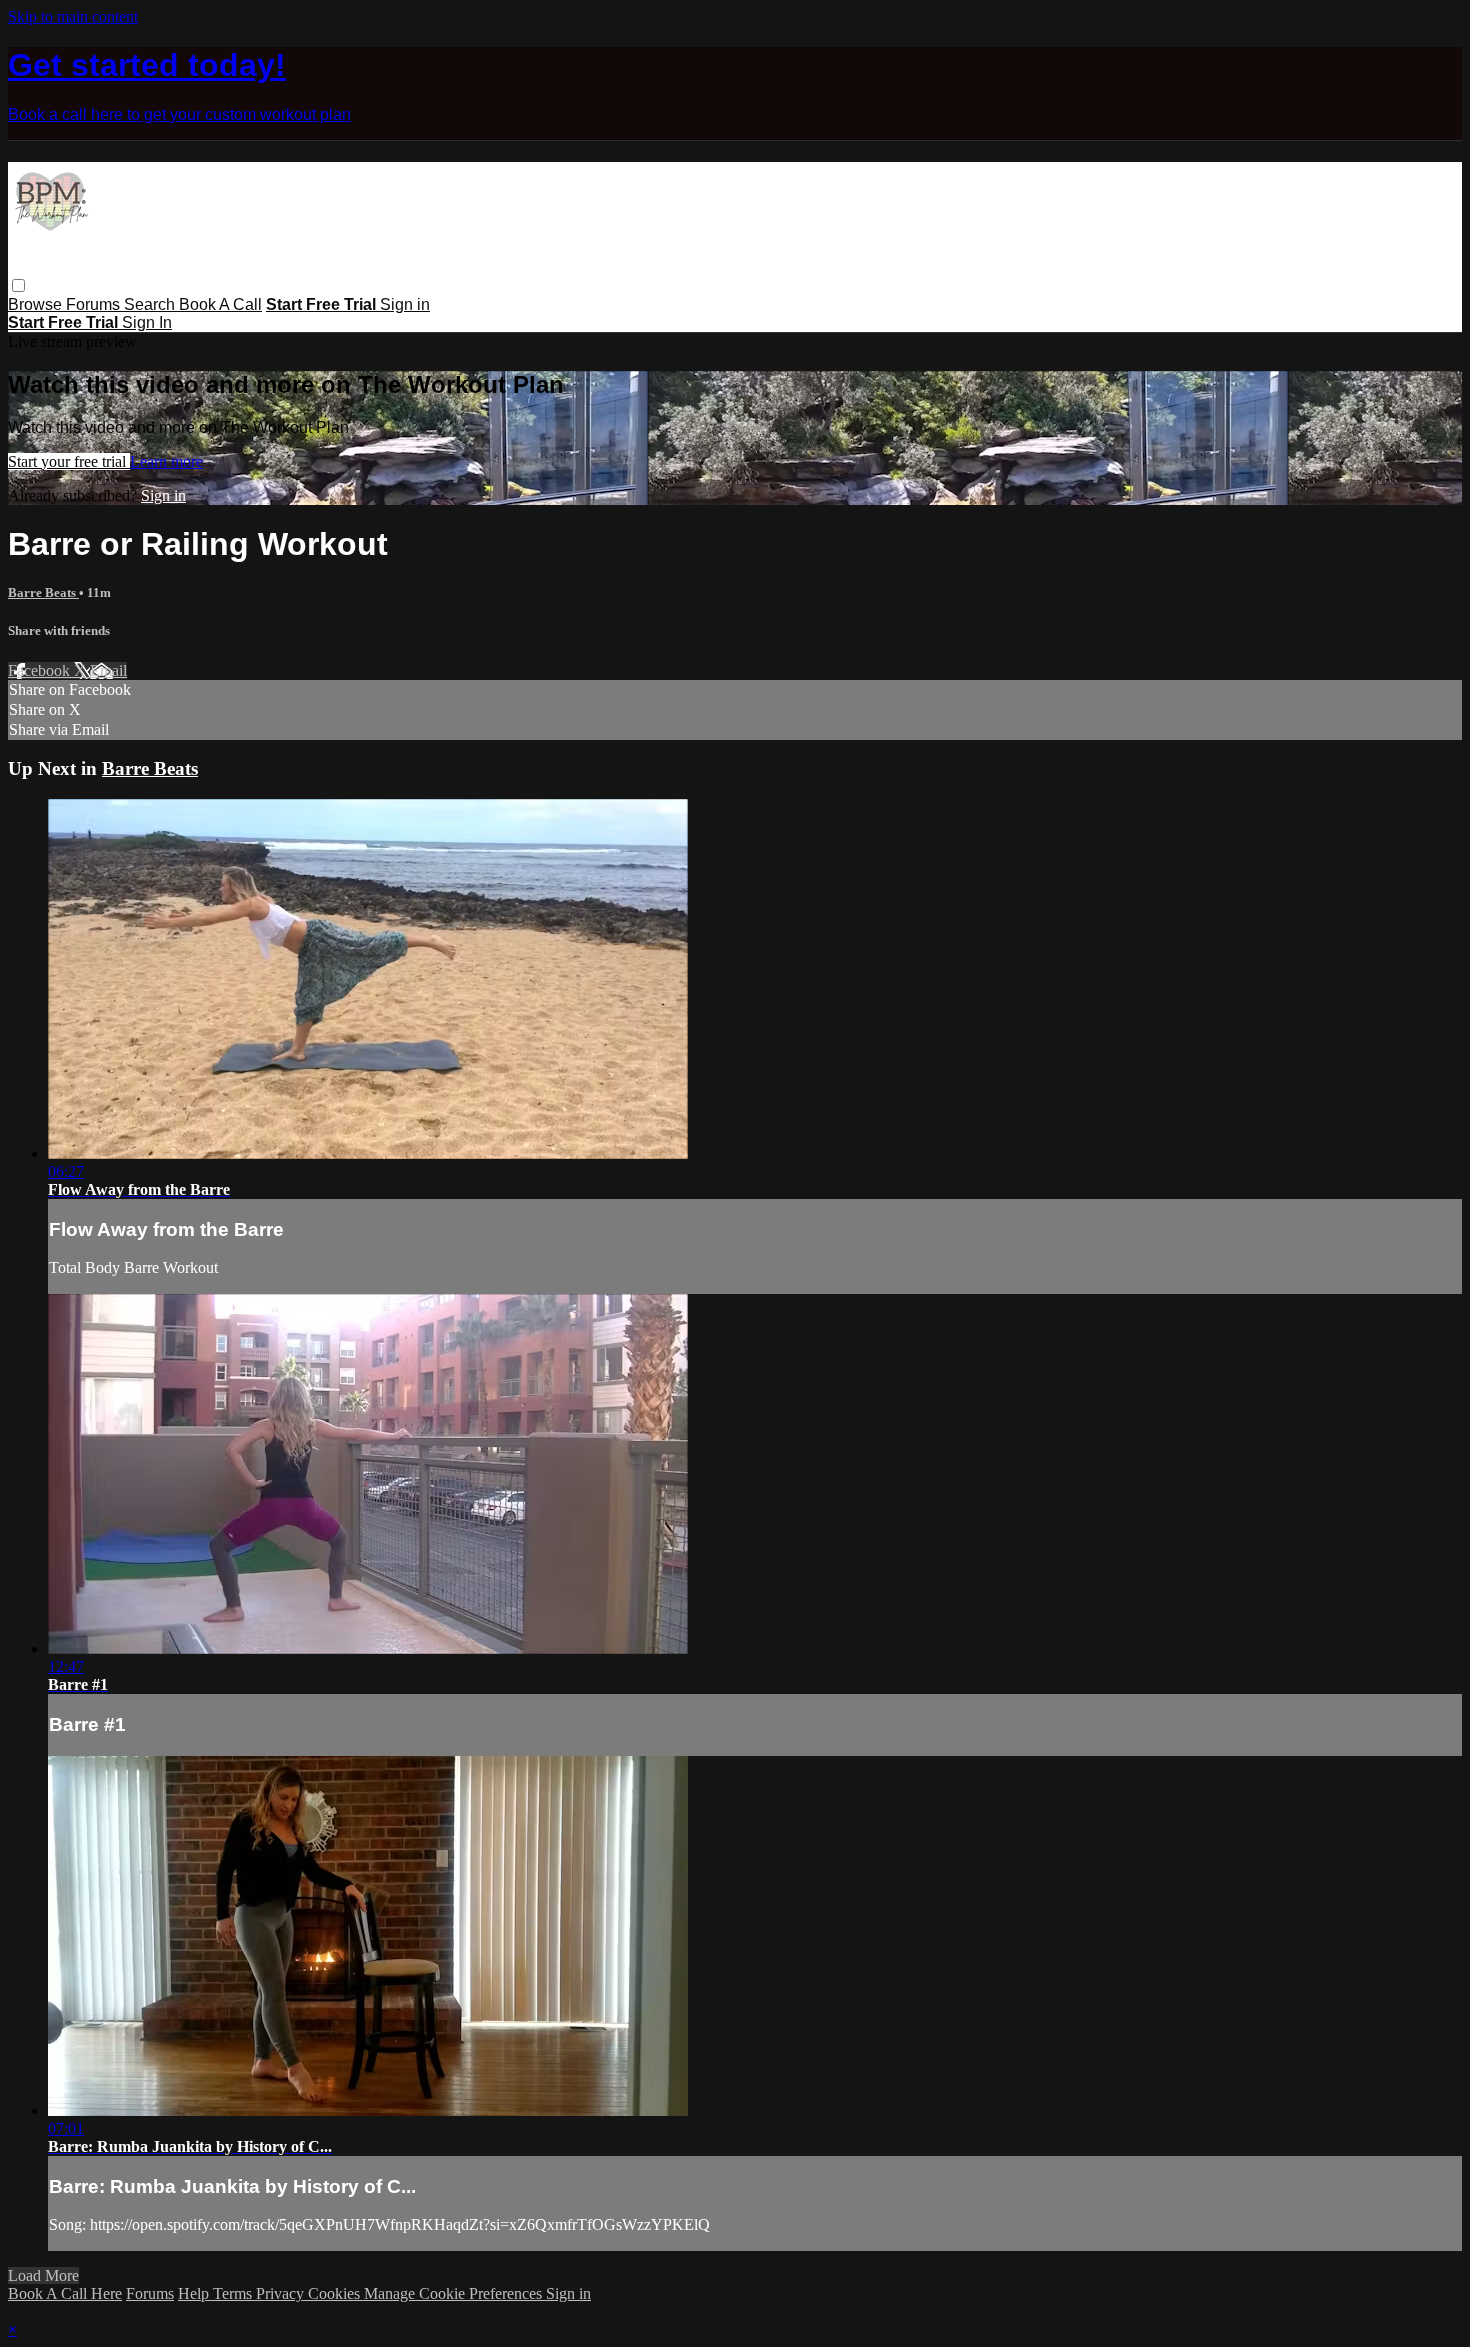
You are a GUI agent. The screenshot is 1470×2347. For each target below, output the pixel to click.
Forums (95, 304)
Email (108, 670)
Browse (37, 304)
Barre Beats (43, 592)
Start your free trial (69, 461)
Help (195, 2293)
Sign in (405, 304)
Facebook (41, 670)
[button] (18, 285)
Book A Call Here (65, 2293)
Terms (234, 2293)
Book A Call (220, 304)
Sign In (147, 322)
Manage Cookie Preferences (455, 2293)
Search (151, 304)
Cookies (336, 2293)
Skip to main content (73, 16)
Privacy (282, 2293)
